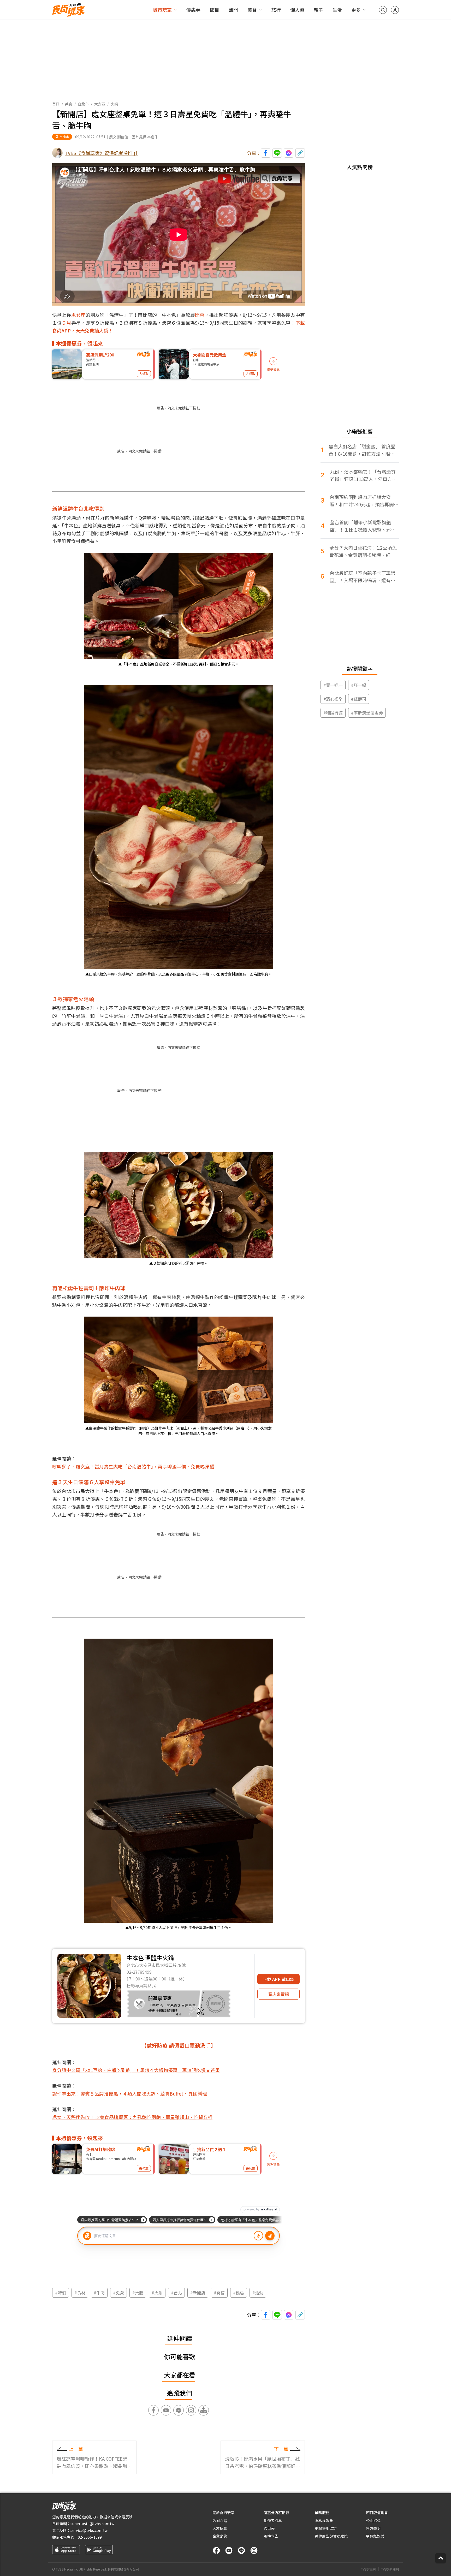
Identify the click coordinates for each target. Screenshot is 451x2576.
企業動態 (220, 2536)
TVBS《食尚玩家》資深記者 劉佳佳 (102, 153)
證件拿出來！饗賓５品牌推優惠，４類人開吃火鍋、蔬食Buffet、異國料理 (130, 2093)
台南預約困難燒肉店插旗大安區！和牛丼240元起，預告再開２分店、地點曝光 (364, 501)
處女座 (78, 315)
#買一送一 (333, 685)
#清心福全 (333, 699)
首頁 (56, 104)
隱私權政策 (324, 2520)
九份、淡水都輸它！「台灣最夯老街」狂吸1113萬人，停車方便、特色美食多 (363, 475)
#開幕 (219, 2293)
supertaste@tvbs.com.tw (92, 2524)
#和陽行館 (333, 713)
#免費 (118, 2293)
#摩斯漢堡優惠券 (367, 713)
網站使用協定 (326, 2528)
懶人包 (297, 10)
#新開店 (198, 2293)
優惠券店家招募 (276, 2513)
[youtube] (229, 2550)
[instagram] (254, 2550)
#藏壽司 (359, 699)
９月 (66, 323)
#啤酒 (61, 2293)
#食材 (80, 2293)
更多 (356, 10)
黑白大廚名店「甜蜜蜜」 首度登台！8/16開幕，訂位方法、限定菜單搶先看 (362, 450)
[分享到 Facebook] (266, 153)
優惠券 (193, 10)
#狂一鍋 (359, 685)
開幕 (200, 315)
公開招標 (373, 2520)
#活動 (258, 2293)
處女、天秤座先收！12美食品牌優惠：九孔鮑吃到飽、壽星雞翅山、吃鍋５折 (132, 2117)
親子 (318, 10)
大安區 (100, 104)
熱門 (233, 10)
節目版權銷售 (377, 2513)
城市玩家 (162, 10)
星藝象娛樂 (375, 2536)
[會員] (395, 10)
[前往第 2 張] (180, 2014)
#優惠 (239, 2293)
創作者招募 (273, 2520)
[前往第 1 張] (177, 2014)
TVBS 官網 (368, 2569)
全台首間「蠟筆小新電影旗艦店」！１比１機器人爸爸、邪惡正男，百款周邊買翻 (363, 526)
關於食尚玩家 (223, 2513)
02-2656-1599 (90, 2537)
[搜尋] (383, 10)
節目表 (269, 2528)
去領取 (144, 374)
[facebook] (216, 2550)
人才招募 (220, 2528)
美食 (252, 10)
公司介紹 (220, 2520)
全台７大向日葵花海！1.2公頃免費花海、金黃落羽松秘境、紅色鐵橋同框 (363, 551)
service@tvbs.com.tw (89, 2530)
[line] (241, 2550)
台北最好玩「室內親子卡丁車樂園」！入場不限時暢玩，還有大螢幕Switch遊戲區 (363, 577)
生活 (337, 10)
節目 (215, 10)
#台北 (176, 2293)
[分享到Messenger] (289, 153)
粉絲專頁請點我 (141, 1985)
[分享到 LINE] (277, 153)
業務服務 (322, 2513)
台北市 (83, 104)
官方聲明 (373, 2528)
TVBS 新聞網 (390, 2569)
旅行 (276, 10)
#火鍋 (157, 2293)
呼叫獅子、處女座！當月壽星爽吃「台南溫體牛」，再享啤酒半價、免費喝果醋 (133, 1466)
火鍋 (114, 104)
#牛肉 (99, 2293)
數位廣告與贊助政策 (331, 2536)
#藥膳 (138, 2293)
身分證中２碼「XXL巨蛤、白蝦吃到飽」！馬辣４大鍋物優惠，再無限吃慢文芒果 (136, 2070)
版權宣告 (271, 2536)
